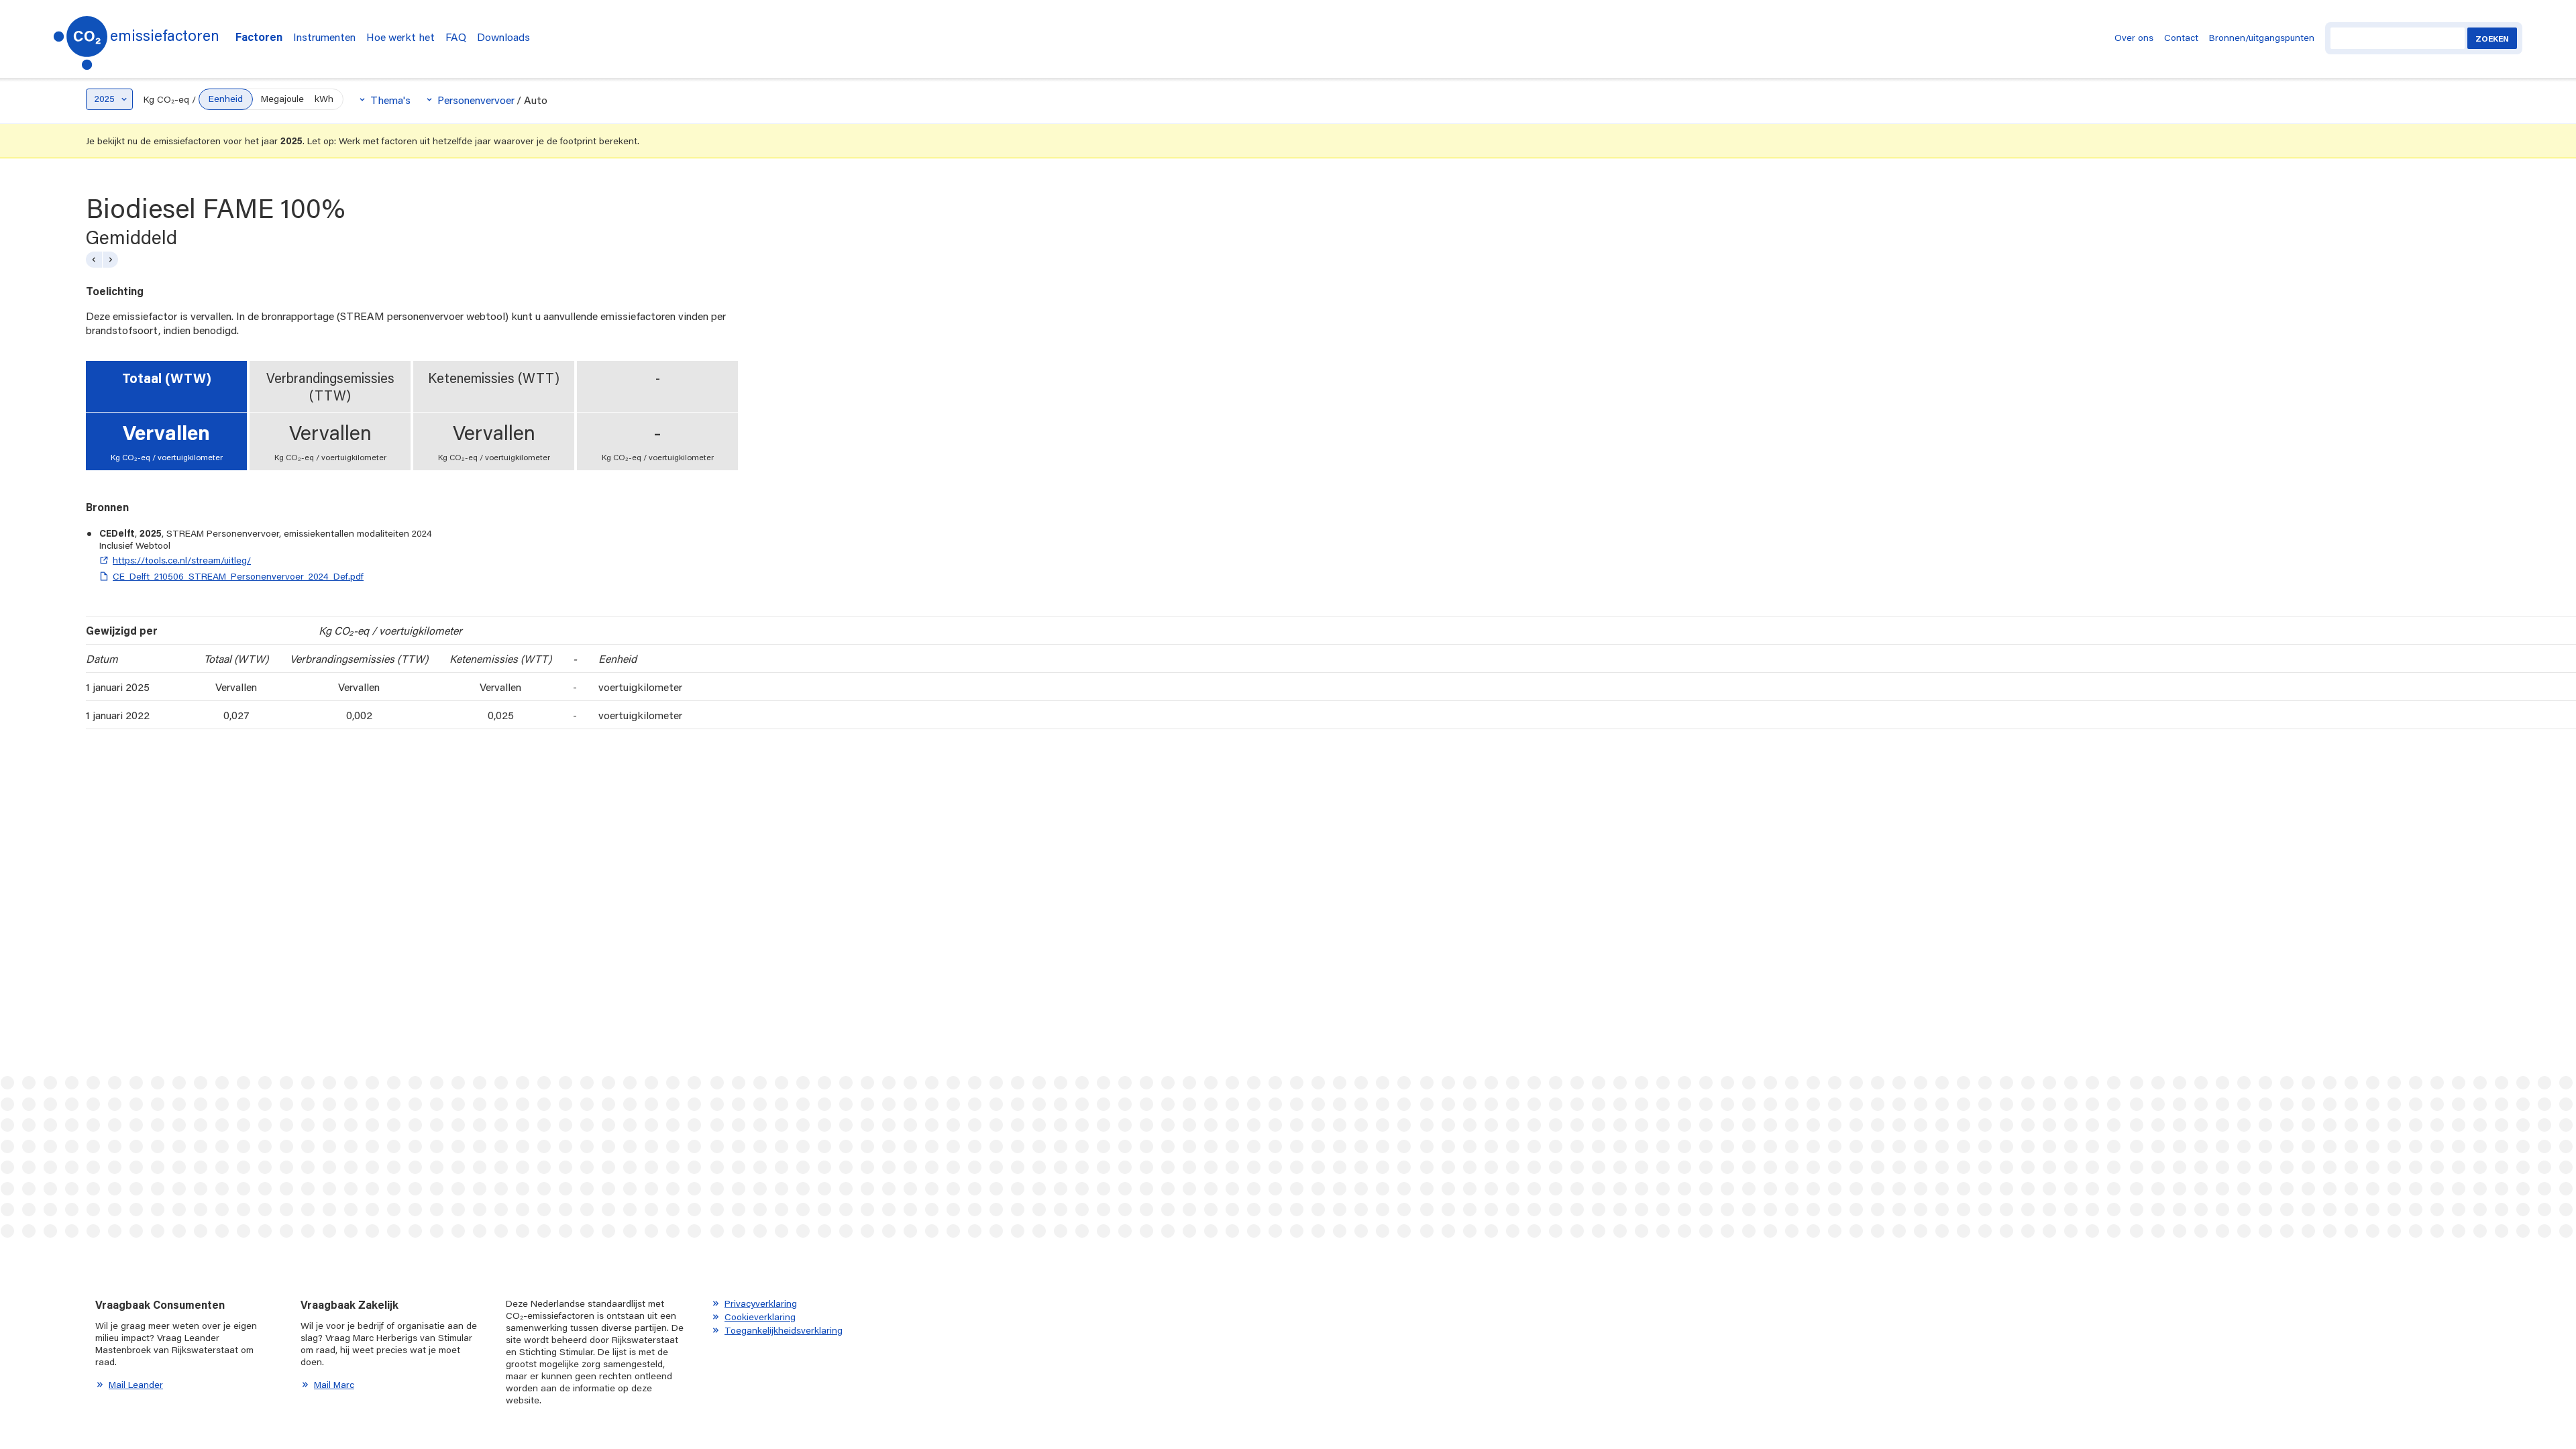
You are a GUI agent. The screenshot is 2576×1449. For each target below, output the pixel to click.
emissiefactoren (165, 35)
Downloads (503, 37)
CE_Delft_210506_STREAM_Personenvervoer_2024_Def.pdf (238, 576)
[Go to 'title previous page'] (94, 260)
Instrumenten (324, 37)
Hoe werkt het (400, 37)
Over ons (2134, 38)
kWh (324, 99)
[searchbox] (2398, 38)
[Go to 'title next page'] (110, 260)
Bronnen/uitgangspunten (2262, 38)
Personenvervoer (476, 100)
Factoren (259, 37)
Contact (2181, 38)
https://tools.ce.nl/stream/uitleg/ (182, 560)
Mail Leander (136, 1385)
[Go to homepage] (80, 39)
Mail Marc (334, 1385)
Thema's (390, 100)
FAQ (456, 37)
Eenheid (226, 99)
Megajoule (282, 99)
